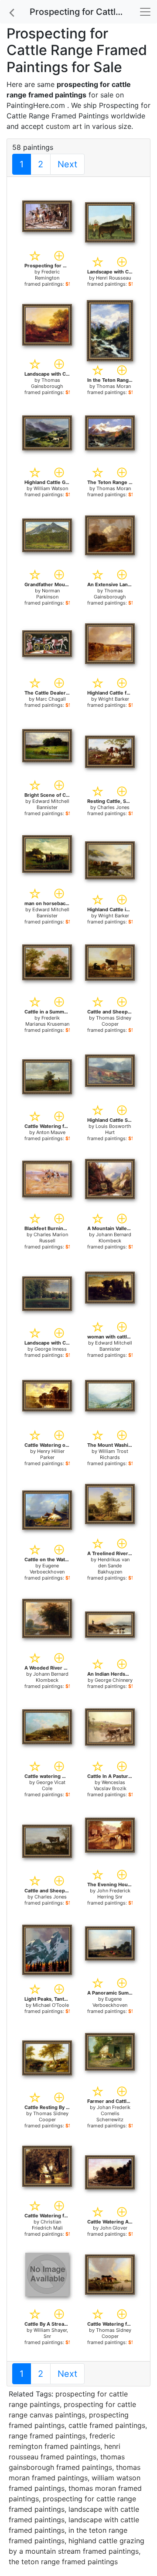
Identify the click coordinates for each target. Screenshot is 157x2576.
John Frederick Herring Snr (114, 1894)
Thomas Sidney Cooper (114, 1021)
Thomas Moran (114, 386)
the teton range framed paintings (63, 2562)
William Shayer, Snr (51, 2333)
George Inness (51, 1349)
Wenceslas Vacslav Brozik (110, 1785)
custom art (64, 126)
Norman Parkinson (48, 594)
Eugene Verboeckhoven (47, 1569)
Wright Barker (114, 699)
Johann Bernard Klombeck (114, 1238)
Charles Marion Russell (51, 1238)
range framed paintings (47, 2436)
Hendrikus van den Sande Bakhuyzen (114, 1566)
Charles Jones (113, 807)
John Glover (114, 2228)
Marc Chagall (51, 699)
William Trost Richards (113, 1454)
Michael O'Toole (51, 2005)
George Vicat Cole (51, 1785)
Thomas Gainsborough (47, 383)
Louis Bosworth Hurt (113, 1129)
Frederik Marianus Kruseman (47, 1021)
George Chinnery (114, 1680)
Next (67, 164)
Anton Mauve (51, 1132)
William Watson (51, 488)
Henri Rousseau (113, 278)
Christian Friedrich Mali (47, 2225)
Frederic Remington (47, 275)
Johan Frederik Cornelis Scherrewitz (113, 2113)
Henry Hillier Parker (51, 1454)
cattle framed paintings (107, 2425)
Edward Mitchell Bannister (51, 804)
